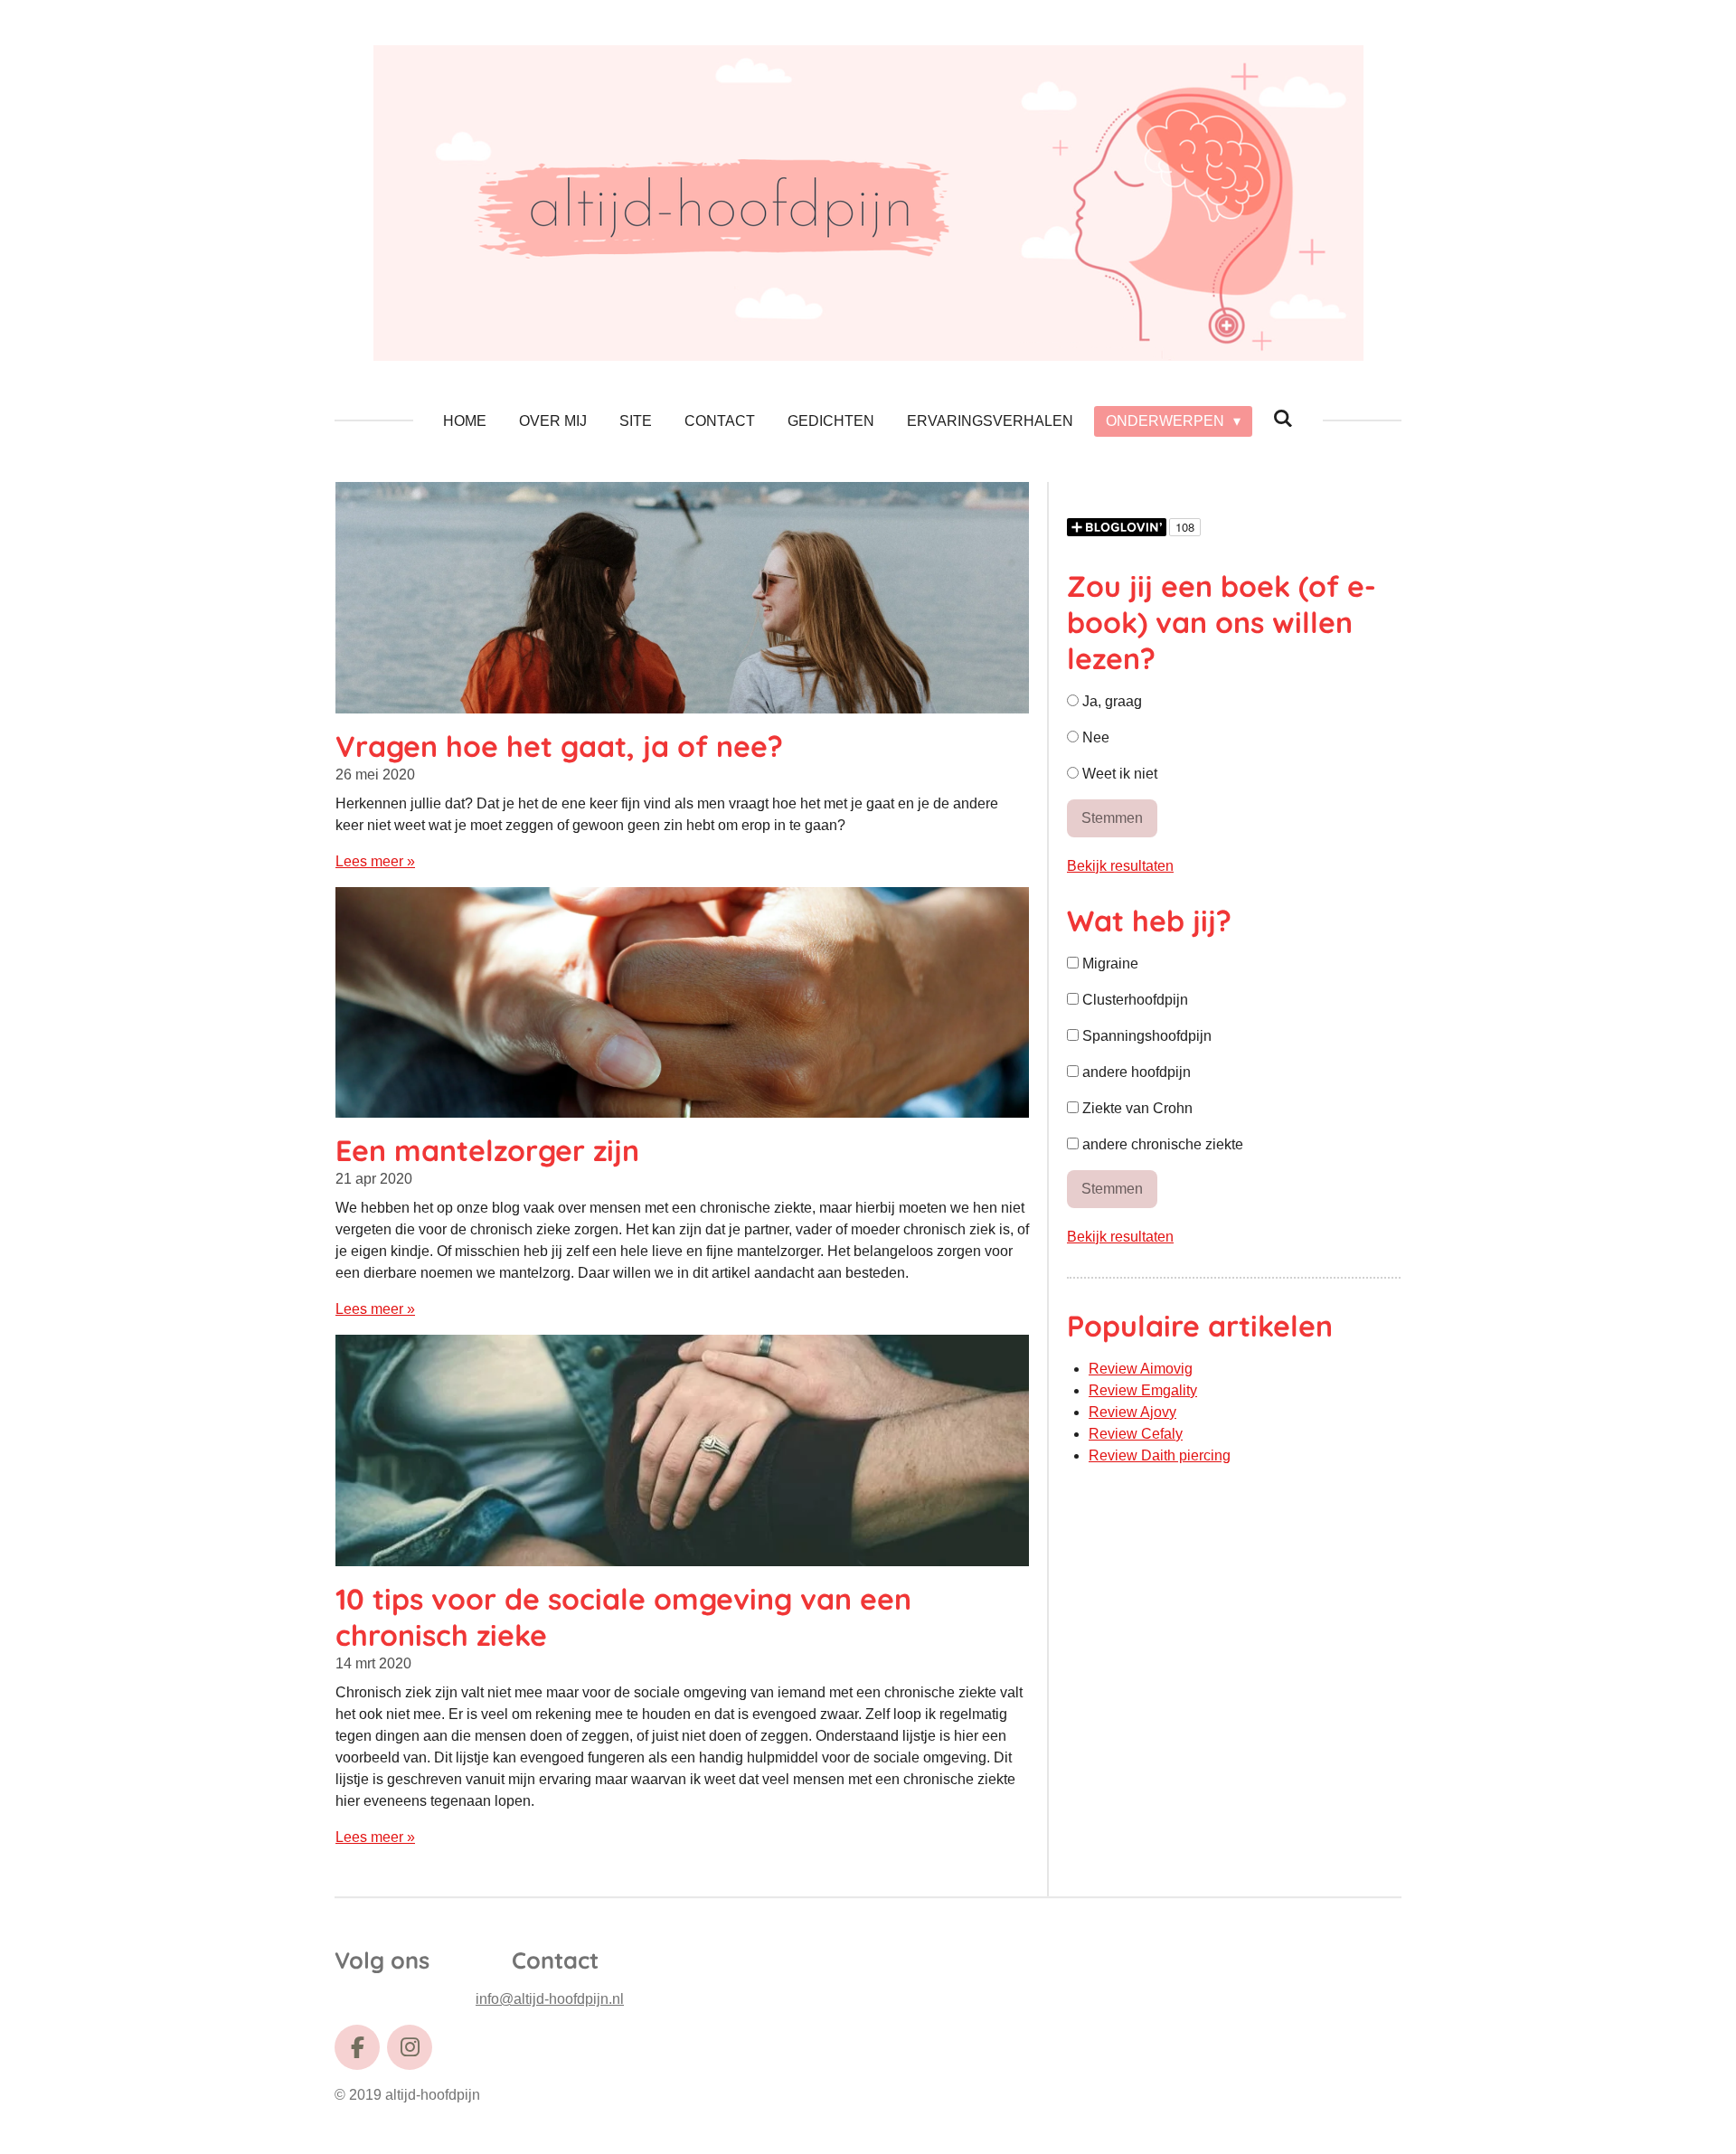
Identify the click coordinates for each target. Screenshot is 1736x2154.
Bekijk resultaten (1120, 866)
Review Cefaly (1136, 1434)
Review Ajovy (1132, 1412)
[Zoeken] (1283, 419)
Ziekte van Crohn (1136, 1108)
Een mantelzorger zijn (487, 1150)
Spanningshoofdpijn (1145, 1036)
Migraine (1109, 964)
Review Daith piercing (1160, 1455)
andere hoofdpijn (1135, 1072)
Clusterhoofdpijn (1133, 1000)
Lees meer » (375, 861)
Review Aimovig (1141, 1369)
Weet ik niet (1118, 774)
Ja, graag (1110, 701)
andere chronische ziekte (1161, 1144)
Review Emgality (1143, 1390)
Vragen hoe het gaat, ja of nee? (559, 746)
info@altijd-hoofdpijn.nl (550, 1999)
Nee (1094, 737)
